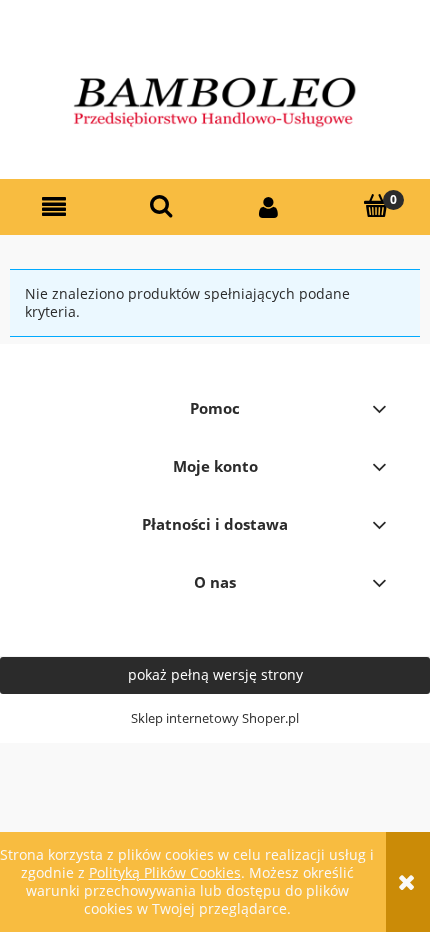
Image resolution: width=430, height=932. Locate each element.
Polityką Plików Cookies (165, 872)
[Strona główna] (215, 100)
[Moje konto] (269, 207)
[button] (54, 207)
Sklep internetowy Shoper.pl (215, 718)
